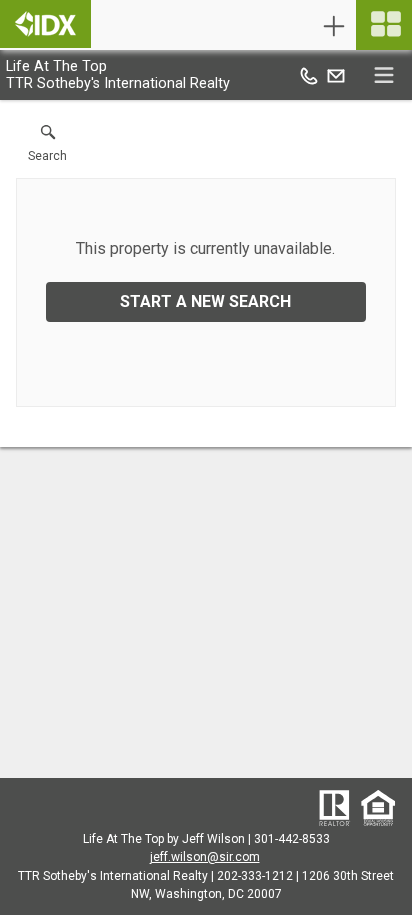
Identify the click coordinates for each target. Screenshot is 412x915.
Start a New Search (205, 301)
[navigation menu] (384, 25)
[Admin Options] (334, 26)
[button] (47, 148)
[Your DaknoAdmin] (45, 24)
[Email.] (336, 75)
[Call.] (309, 75)
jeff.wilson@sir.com (205, 857)
